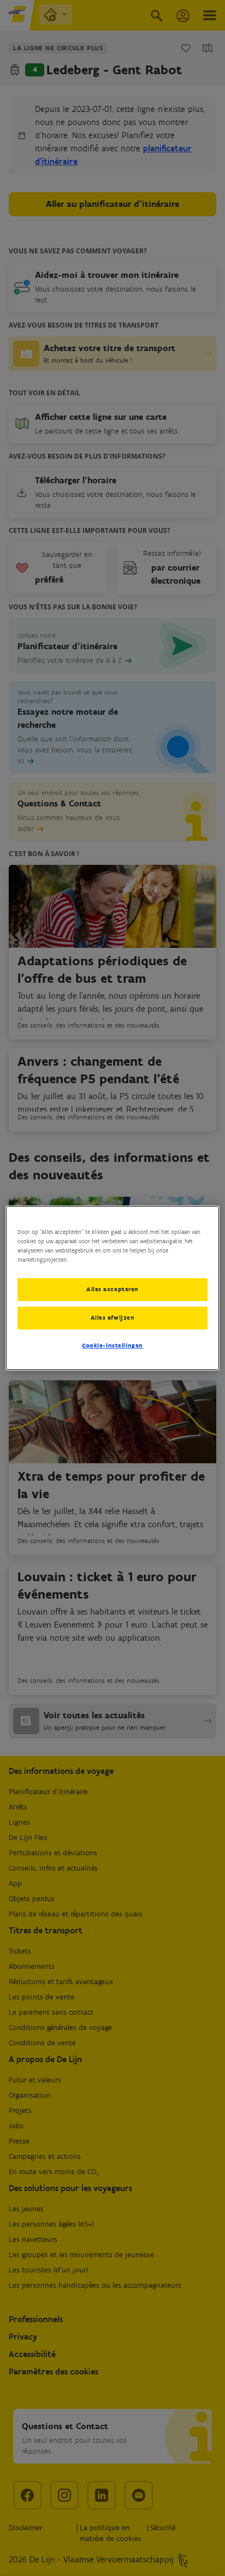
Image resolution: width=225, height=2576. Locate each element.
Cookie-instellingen (112, 1345)
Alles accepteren (112, 1289)
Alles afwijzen (113, 1317)
